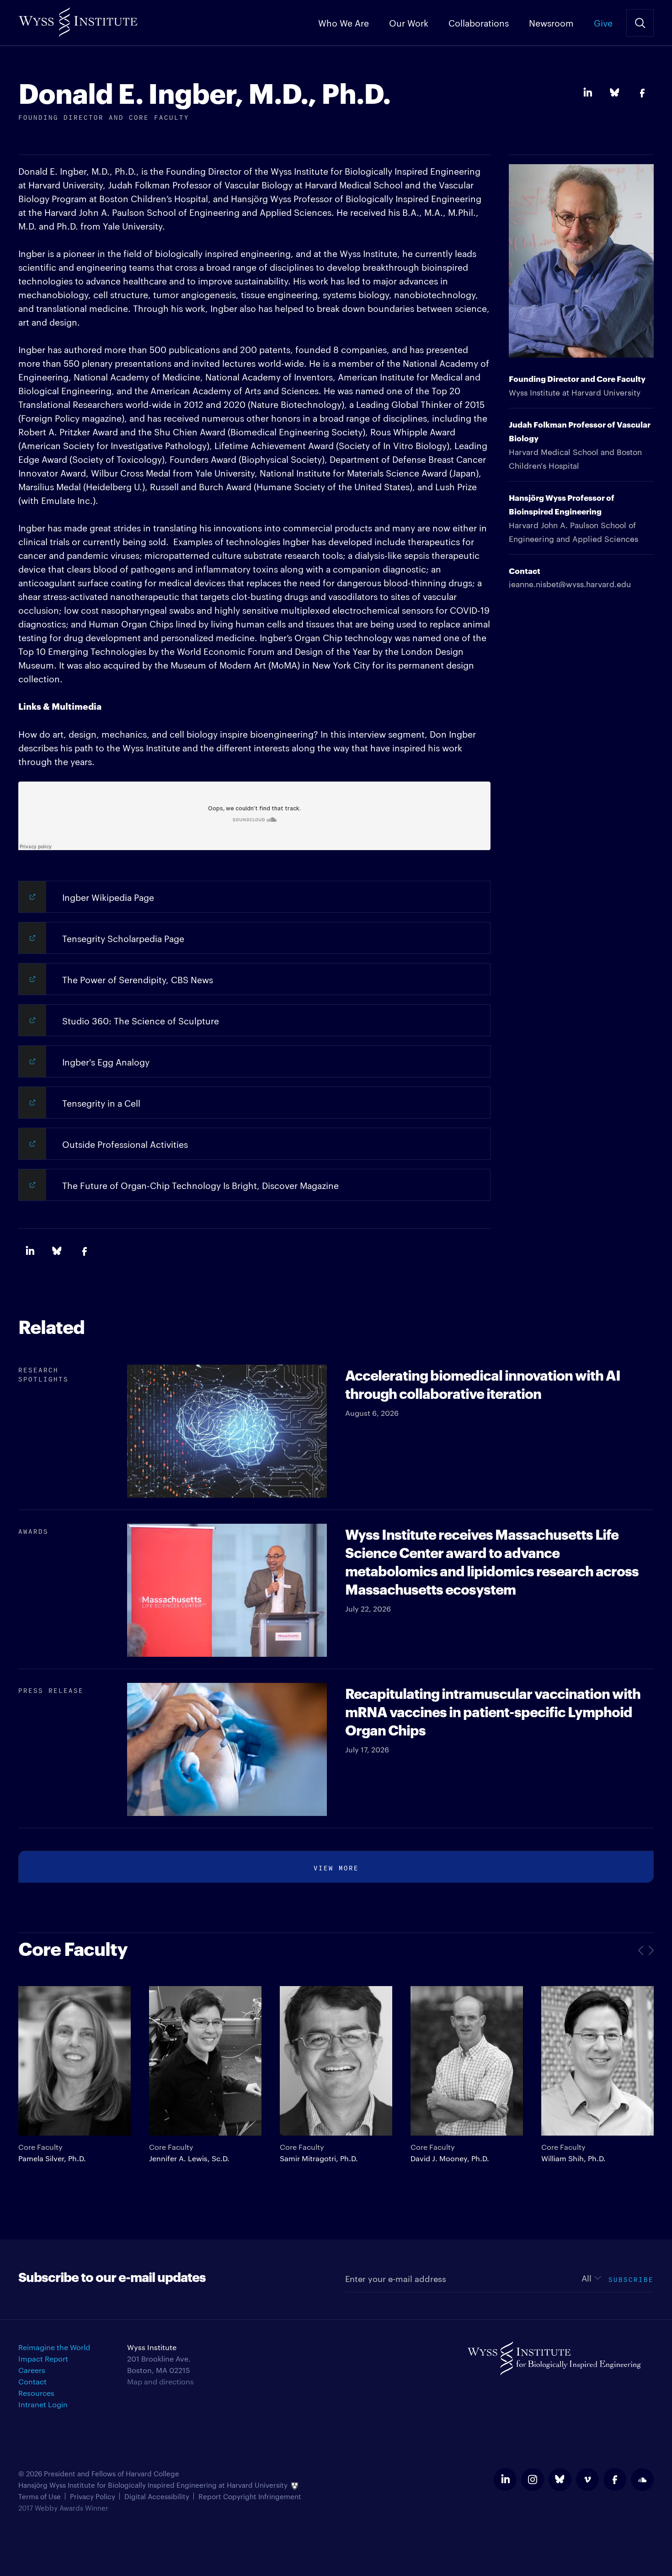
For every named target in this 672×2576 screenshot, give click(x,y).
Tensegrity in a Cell (101, 1103)
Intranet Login (43, 2404)
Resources (36, 2393)
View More (336, 1867)
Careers (32, 2370)
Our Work (409, 22)
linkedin (505, 2480)
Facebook (642, 93)
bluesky (560, 2480)
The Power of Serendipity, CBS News (138, 979)
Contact (32, 2381)
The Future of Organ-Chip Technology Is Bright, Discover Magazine (200, 1185)
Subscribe (631, 2279)
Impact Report (43, 2359)
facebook (615, 2480)
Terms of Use (40, 2496)
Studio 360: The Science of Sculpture (141, 1020)
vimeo (587, 2480)
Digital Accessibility (157, 2496)
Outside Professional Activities (125, 1144)
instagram (533, 2480)
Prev (642, 1950)
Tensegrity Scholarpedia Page (123, 938)
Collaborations (479, 22)
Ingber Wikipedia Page (108, 897)
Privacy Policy (93, 2496)
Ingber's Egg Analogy (106, 1061)
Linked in (587, 93)
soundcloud (642, 2480)
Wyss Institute (78, 19)
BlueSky (615, 93)
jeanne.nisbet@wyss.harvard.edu (570, 584)
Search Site (640, 23)
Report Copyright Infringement (250, 2496)
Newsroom (551, 22)
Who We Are (344, 22)
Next (650, 1950)
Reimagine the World (54, 2347)
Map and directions (160, 2381)
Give (603, 22)
